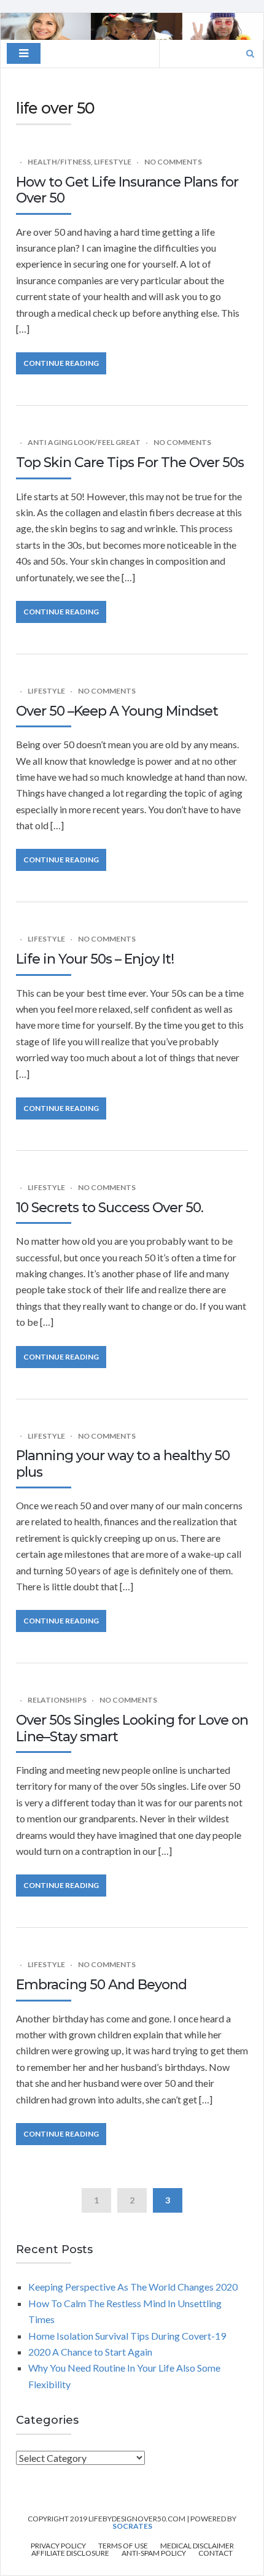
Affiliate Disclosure (70, 2553)
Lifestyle (113, 162)
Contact (215, 2553)
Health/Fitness (59, 162)
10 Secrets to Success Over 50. (110, 1208)
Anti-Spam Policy (154, 2553)
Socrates (132, 2526)
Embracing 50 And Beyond (101, 1985)
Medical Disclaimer (197, 2546)
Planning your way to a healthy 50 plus (123, 1464)
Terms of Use (123, 2546)
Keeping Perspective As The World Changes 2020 (133, 2287)
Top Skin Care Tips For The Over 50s (130, 462)
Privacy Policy (58, 2546)
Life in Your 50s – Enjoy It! (95, 959)
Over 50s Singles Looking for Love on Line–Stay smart (132, 1728)
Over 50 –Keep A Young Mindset (117, 711)
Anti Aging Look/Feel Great (84, 442)
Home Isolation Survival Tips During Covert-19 (129, 2336)
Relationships (57, 1700)
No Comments (173, 162)
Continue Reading (61, 363)
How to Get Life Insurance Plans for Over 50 (127, 190)
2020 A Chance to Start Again (90, 2352)
